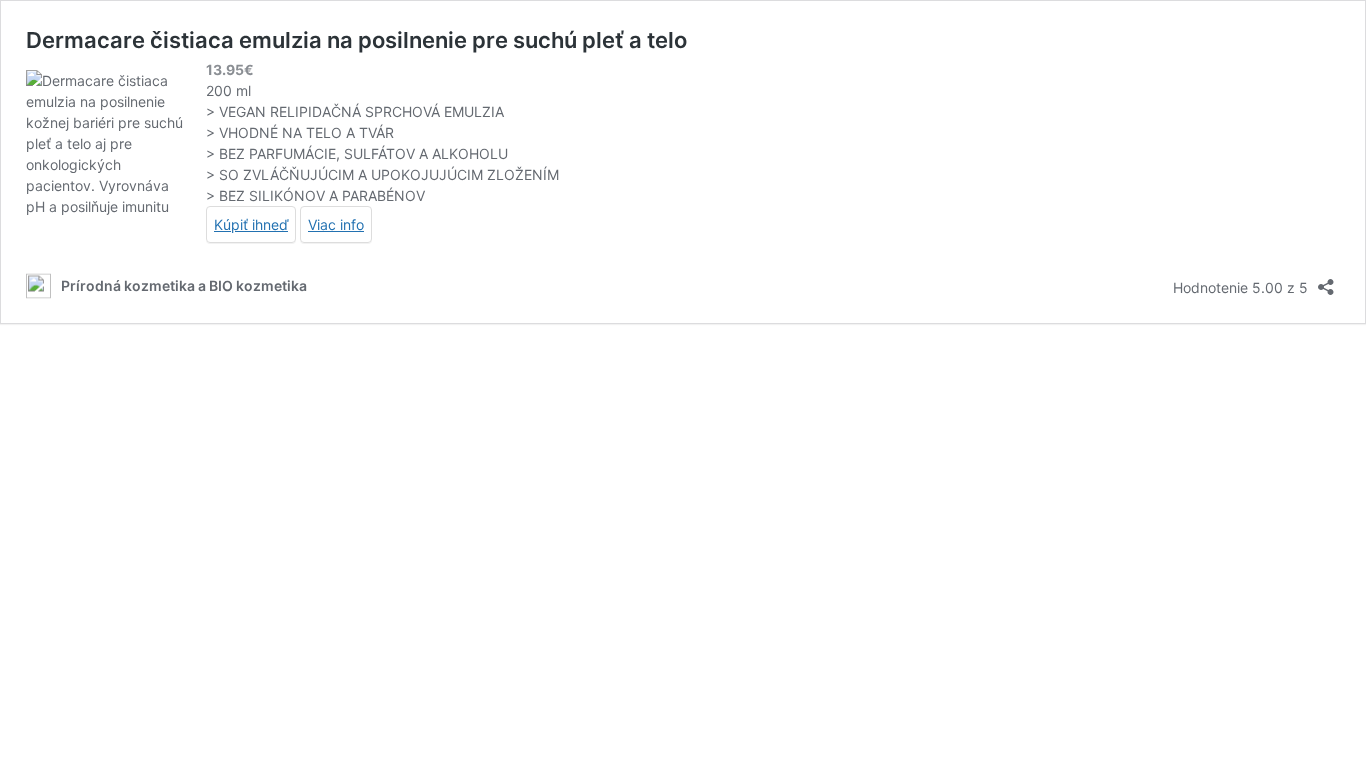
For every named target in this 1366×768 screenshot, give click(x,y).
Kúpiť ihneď (251, 224)
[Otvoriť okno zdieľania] (1326, 280)
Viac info (336, 224)
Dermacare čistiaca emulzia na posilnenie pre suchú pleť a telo (356, 40)
